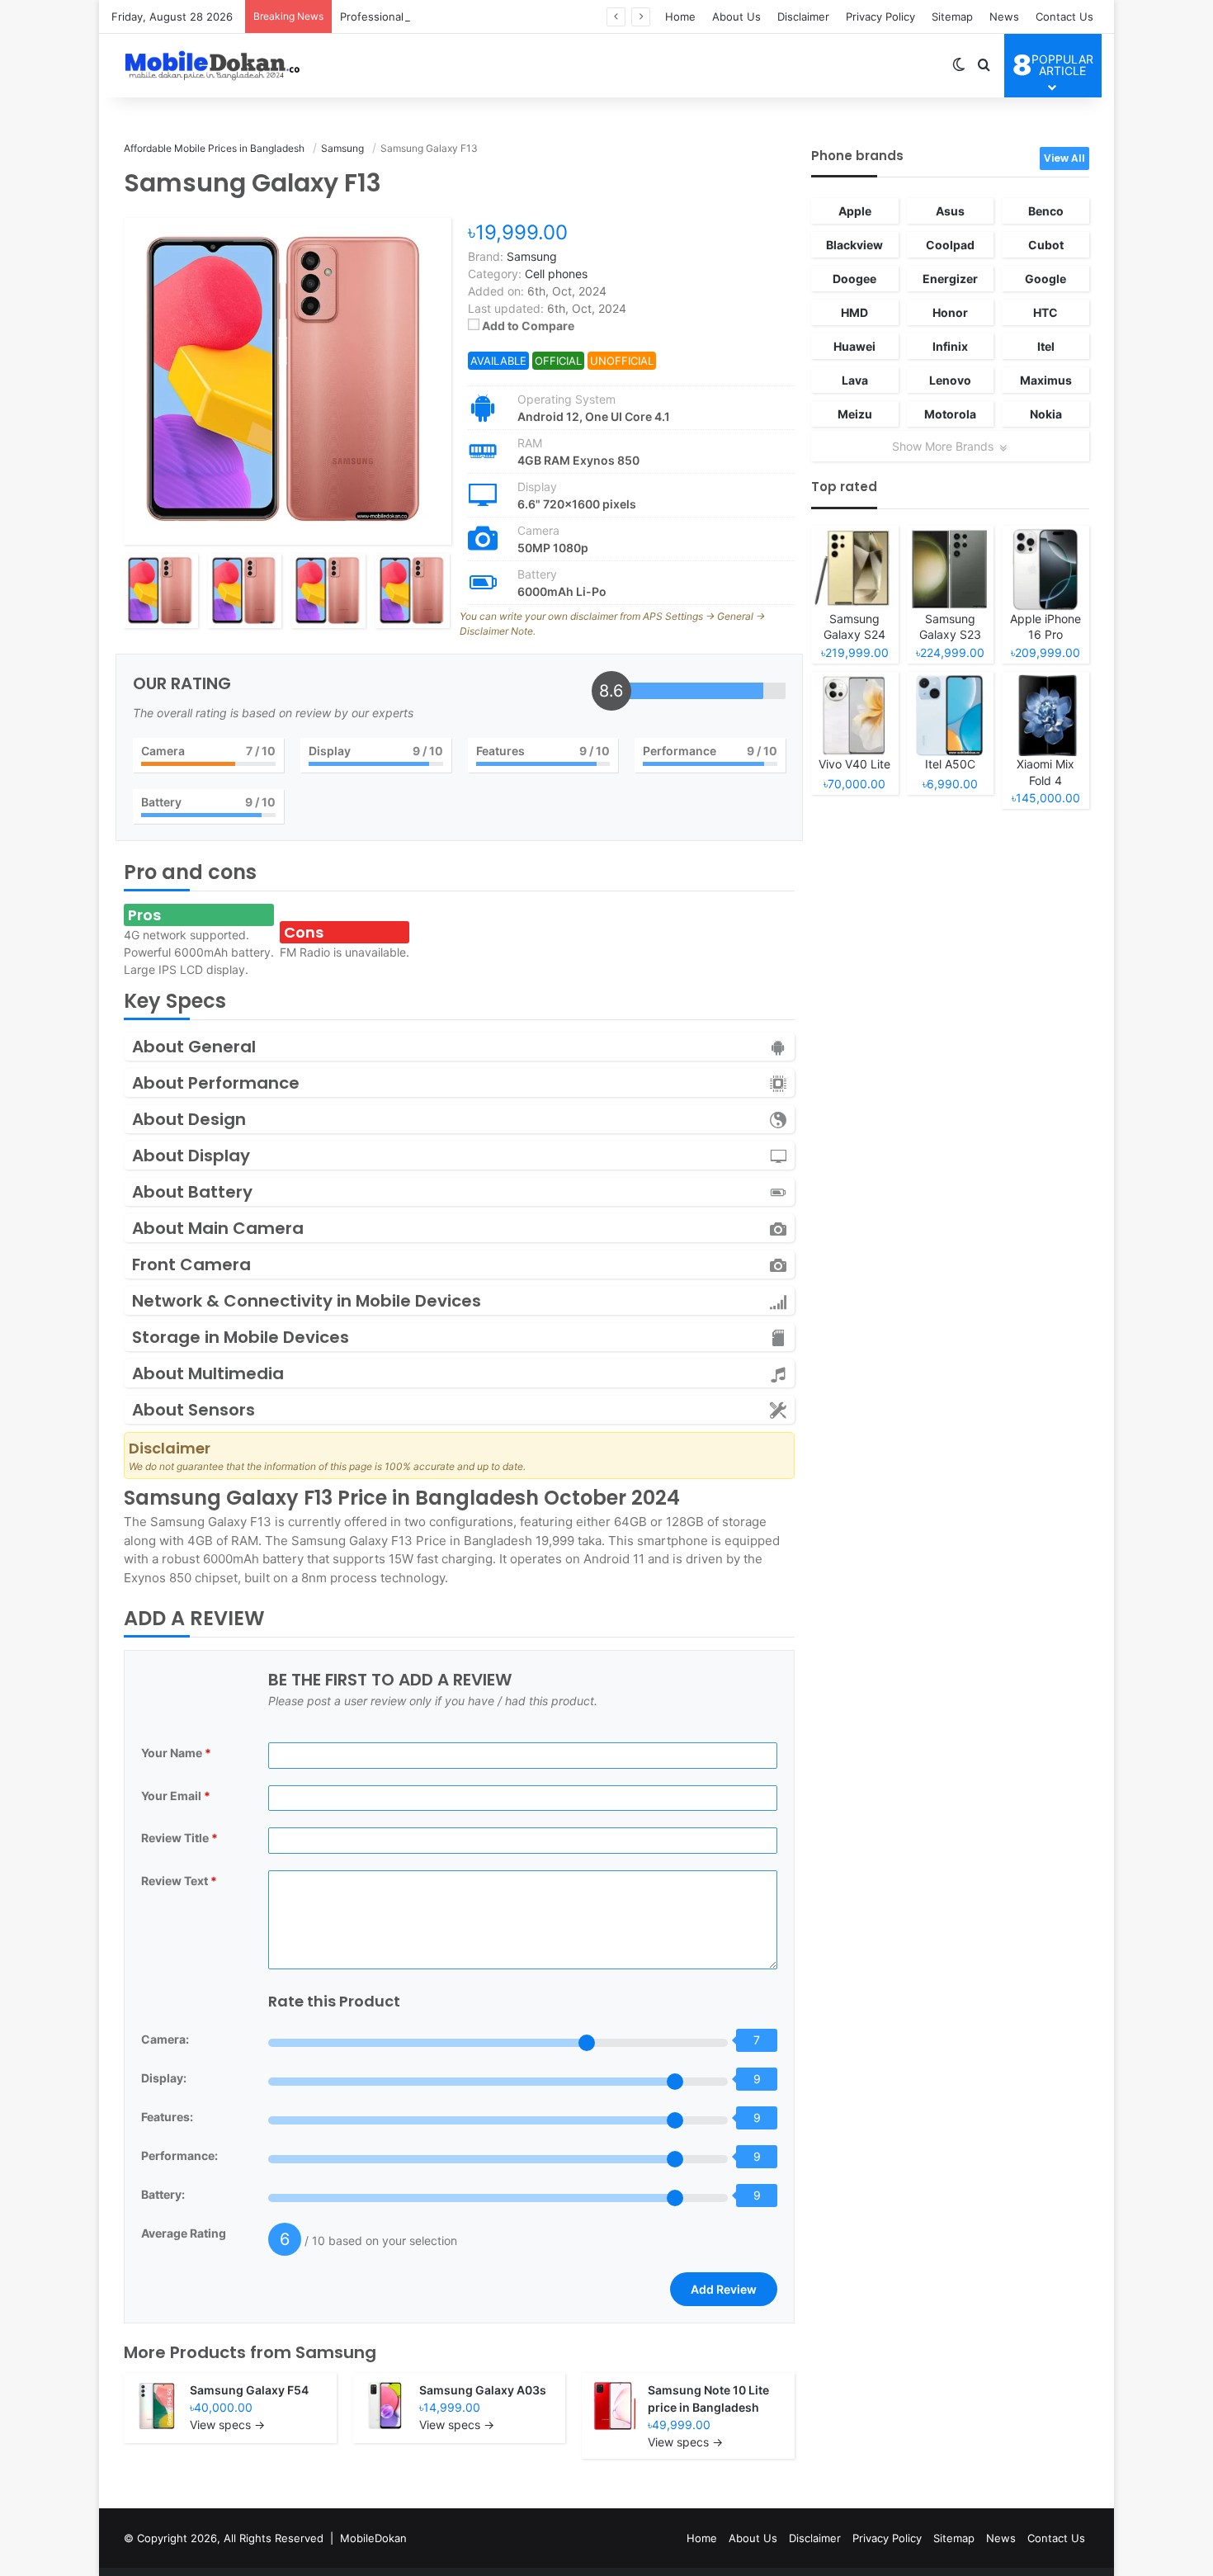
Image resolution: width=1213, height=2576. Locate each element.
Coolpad (950, 245)
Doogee (854, 279)
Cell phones (556, 274)
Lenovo (950, 380)
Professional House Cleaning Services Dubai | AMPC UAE (487, 17)
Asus (950, 211)
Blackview (854, 245)
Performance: (179, 2155)
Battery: (163, 2194)
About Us (736, 17)
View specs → (227, 2425)
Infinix (950, 346)
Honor (950, 312)
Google (1045, 279)
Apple (855, 211)
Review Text (179, 1881)
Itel (1046, 346)
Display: (164, 2078)
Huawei (854, 346)
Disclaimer (803, 17)
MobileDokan (373, 2538)
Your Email (176, 1796)
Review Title (179, 1838)
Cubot (1046, 245)
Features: (167, 2117)
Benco (1046, 211)
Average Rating (184, 2233)
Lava (855, 380)
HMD (854, 312)
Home (680, 17)
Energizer (950, 279)
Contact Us (1064, 17)
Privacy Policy (880, 17)
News (1004, 17)
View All (1064, 158)
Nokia (1046, 414)
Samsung (336, 2352)
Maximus (1046, 380)
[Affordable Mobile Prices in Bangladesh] (209, 65)
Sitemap (952, 17)
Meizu (855, 414)
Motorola (950, 414)
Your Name (176, 1753)
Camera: (165, 2039)
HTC (1045, 312)
